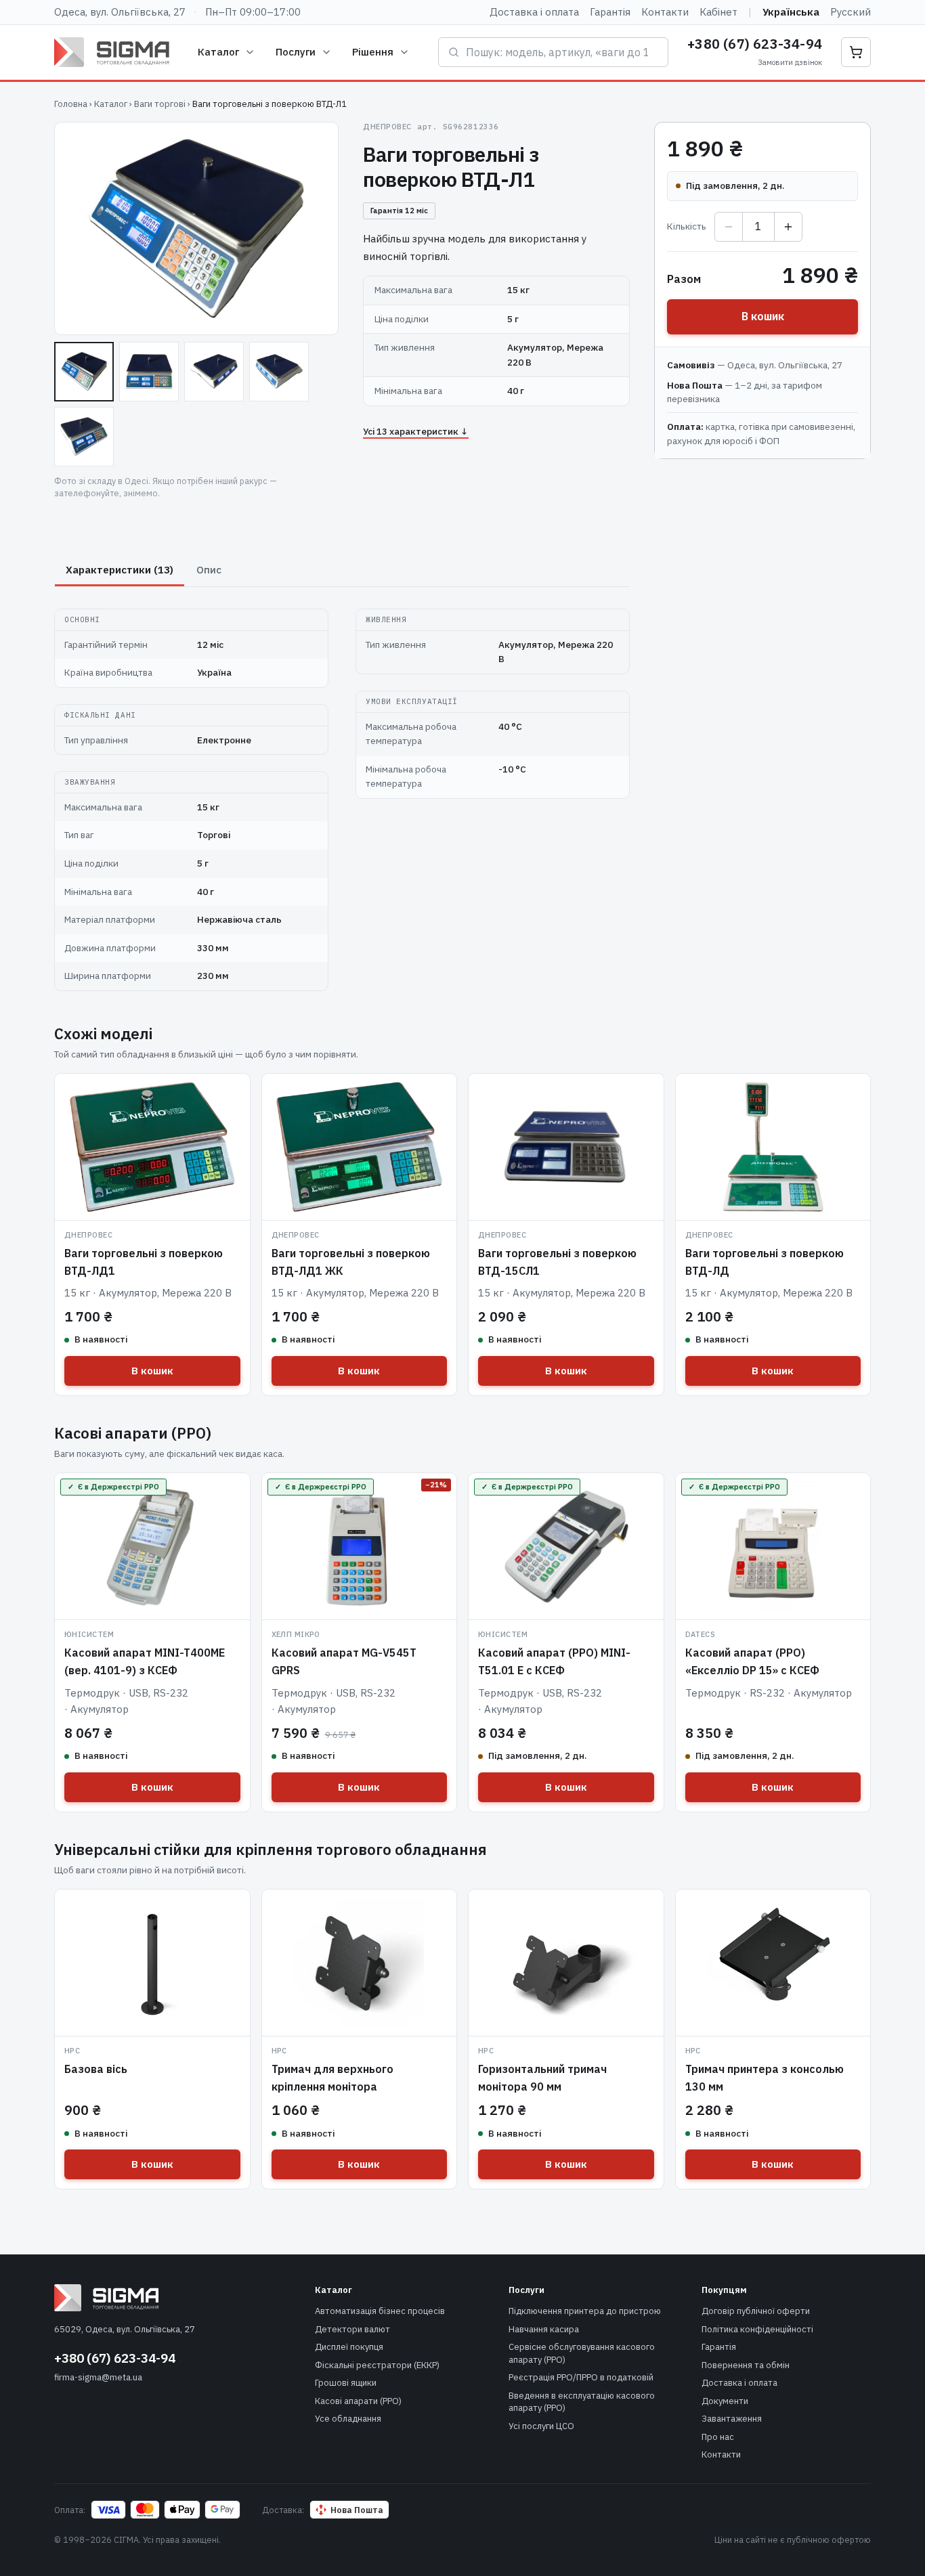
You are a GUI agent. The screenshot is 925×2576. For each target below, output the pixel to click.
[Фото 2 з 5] (149, 372)
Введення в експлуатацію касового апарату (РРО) (582, 2402)
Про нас (718, 2437)
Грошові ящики (346, 2383)
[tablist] (342, 570)
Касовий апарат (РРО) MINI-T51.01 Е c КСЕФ (554, 1661)
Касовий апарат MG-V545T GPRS (344, 1661)
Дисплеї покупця (349, 2347)
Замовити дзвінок (790, 62)
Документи (725, 2401)
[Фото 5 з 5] (84, 437)
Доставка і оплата (534, 12)
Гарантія (610, 12)
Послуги (296, 52)
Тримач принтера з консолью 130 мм (765, 2078)
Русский (851, 12)
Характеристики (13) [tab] (120, 570)
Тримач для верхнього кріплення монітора (332, 2078)
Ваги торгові (160, 104)
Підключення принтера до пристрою (585, 2311)
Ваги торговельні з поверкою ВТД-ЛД (765, 1262)
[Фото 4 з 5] (279, 372)
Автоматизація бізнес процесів (380, 2311)
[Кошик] (856, 52)
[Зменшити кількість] (729, 227)
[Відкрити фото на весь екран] (196, 228)
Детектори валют (352, 2329)
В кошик (763, 316)
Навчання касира (544, 2329)
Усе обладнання (348, 2419)
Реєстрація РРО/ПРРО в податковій (581, 2377)
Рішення (373, 52)
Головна (71, 104)
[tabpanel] (342, 792)
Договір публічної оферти (756, 2311)
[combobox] (562, 52)
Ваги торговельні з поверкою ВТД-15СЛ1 (557, 1262)
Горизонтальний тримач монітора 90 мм (542, 2078)
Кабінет (718, 12)
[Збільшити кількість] (788, 227)
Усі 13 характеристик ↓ (416, 431)
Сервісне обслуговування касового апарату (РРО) (582, 2353)
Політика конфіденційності (757, 2329)
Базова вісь (96, 2069)
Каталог (218, 52)
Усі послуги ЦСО (541, 2426)
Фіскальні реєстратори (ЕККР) (377, 2365)
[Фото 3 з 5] (214, 372)
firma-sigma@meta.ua (98, 2377)
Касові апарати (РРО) (358, 2401)
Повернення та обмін (746, 2365)
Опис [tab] (209, 570)
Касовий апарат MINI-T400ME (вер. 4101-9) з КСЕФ (145, 1661)
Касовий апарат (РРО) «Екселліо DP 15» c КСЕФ (752, 1661)
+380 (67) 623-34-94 (755, 44)
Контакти (665, 12)
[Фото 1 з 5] (84, 372)
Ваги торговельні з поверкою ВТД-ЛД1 (144, 1262)
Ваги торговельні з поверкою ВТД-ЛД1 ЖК (351, 1262)
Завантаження (732, 2419)
